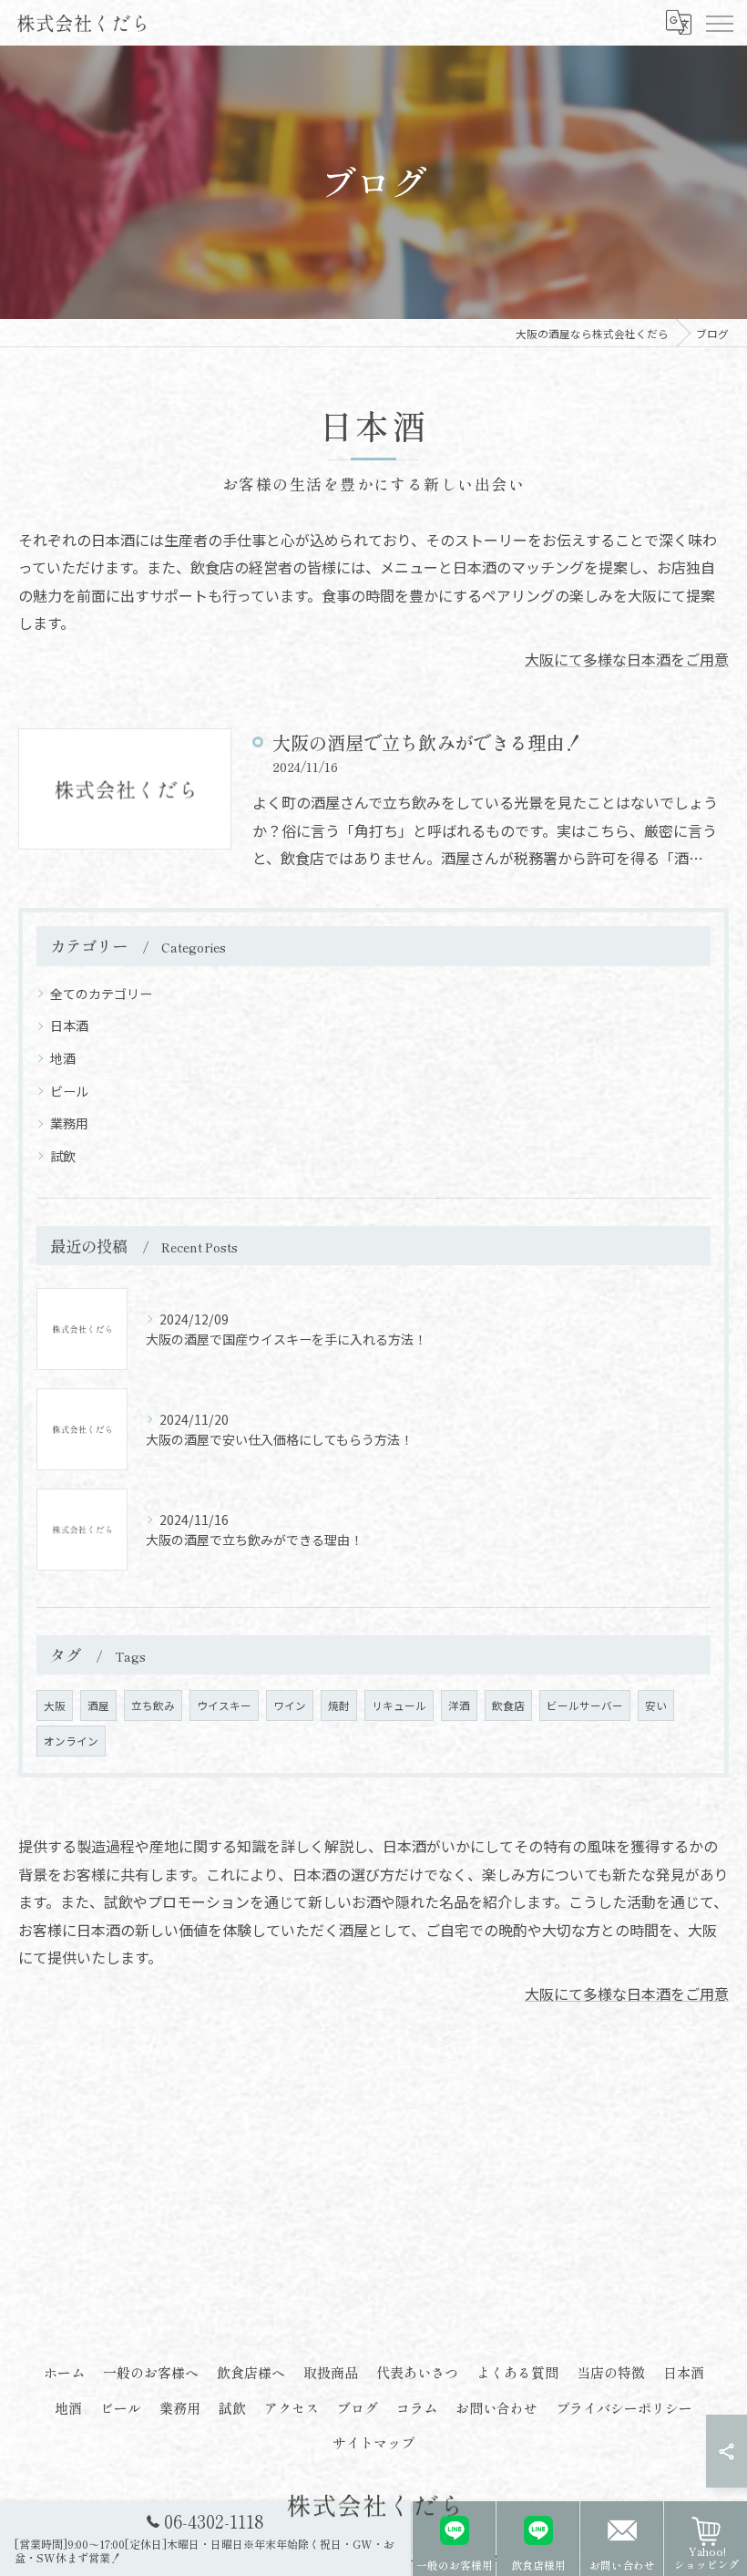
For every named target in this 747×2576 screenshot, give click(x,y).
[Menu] (719, 23)
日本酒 (69, 1025)
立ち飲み (153, 1705)
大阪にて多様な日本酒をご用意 (627, 659)
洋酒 (459, 1705)
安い (656, 1705)
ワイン (290, 1705)
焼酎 (339, 1705)
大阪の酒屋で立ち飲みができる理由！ (427, 742)
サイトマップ (373, 2442)
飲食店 (508, 1705)
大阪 (55, 1705)
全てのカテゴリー (101, 994)
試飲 (63, 1156)
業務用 (69, 1123)
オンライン (71, 1741)
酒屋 (98, 1705)
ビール (69, 1091)
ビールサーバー (585, 1705)
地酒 (63, 1058)
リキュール (399, 1705)
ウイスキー (224, 1705)
